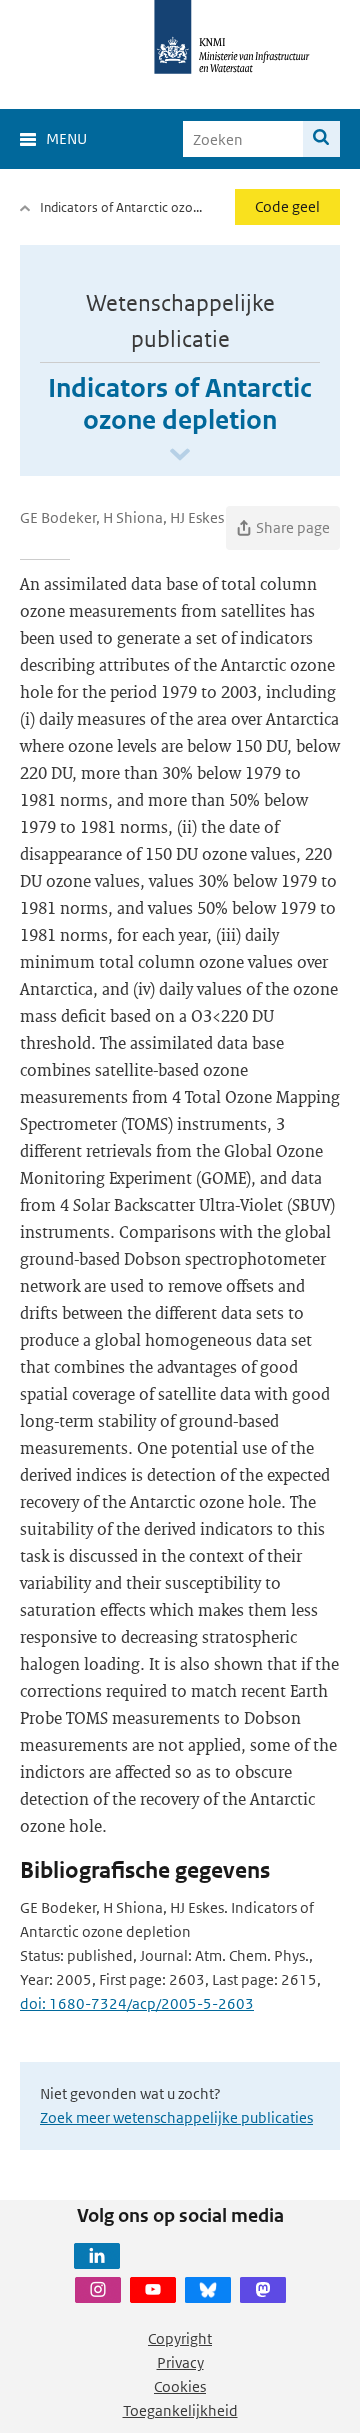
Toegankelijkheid (180, 2410)
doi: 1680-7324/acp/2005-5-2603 (137, 2003)
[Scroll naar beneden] (180, 455)
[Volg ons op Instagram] (98, 2290)
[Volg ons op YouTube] (153, 2290)
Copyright (180, 2338)
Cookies (180, 2386)
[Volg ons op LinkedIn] (97, 2256)
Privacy (180, 2362)
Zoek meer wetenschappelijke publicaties (176, 2117)
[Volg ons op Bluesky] (208, 2290)
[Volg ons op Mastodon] (263, 2290)
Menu (66, 138)
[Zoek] (321, 139)
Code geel (287, 206)
